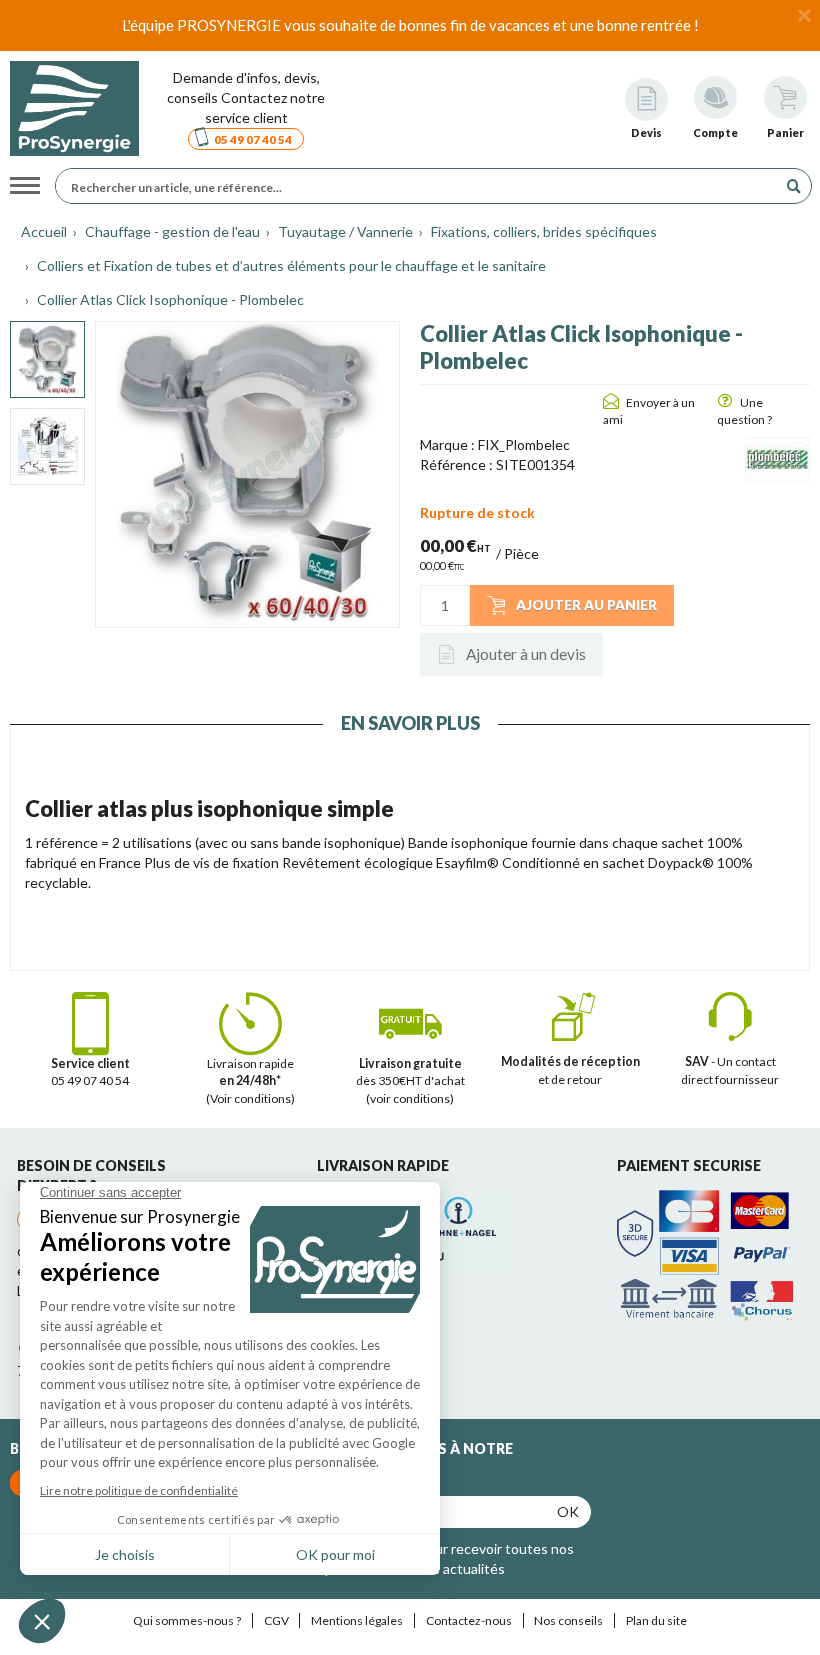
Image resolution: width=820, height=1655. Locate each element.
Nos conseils (568, 1620)
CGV (276, 1620)
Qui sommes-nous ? (187, 1620)
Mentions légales (357, 1620)
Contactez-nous (469, 1620)
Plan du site (656, 1620)
